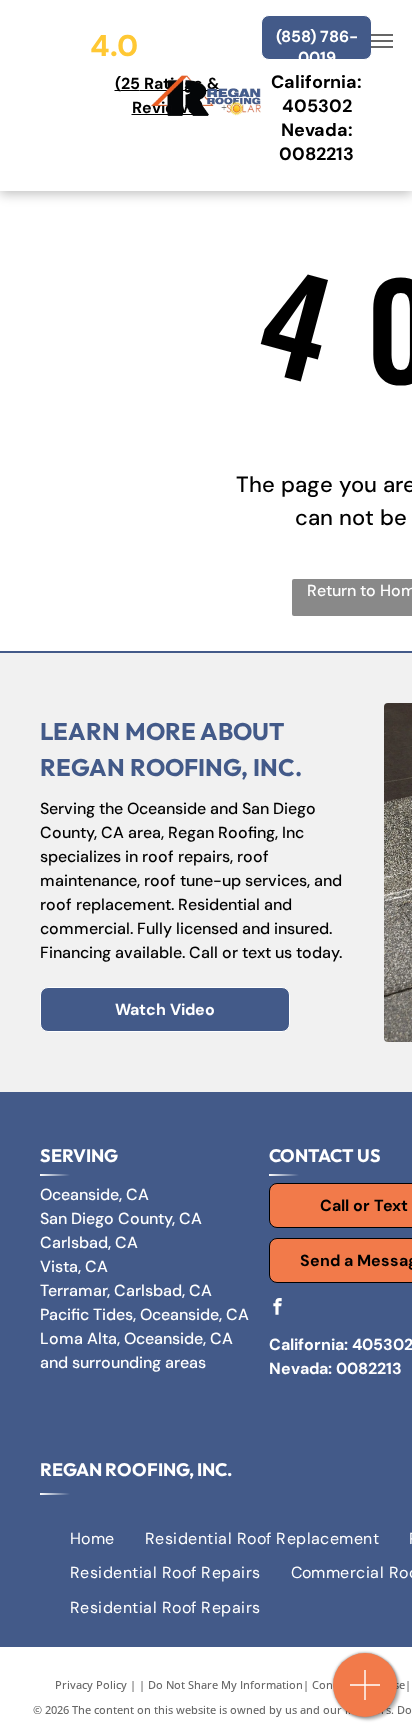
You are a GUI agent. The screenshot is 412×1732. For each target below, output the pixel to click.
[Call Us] (365, 1695)
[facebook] (277, 1308)
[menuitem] (92, 1539)
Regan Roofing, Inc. (136, 1469)
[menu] (382, 41)
